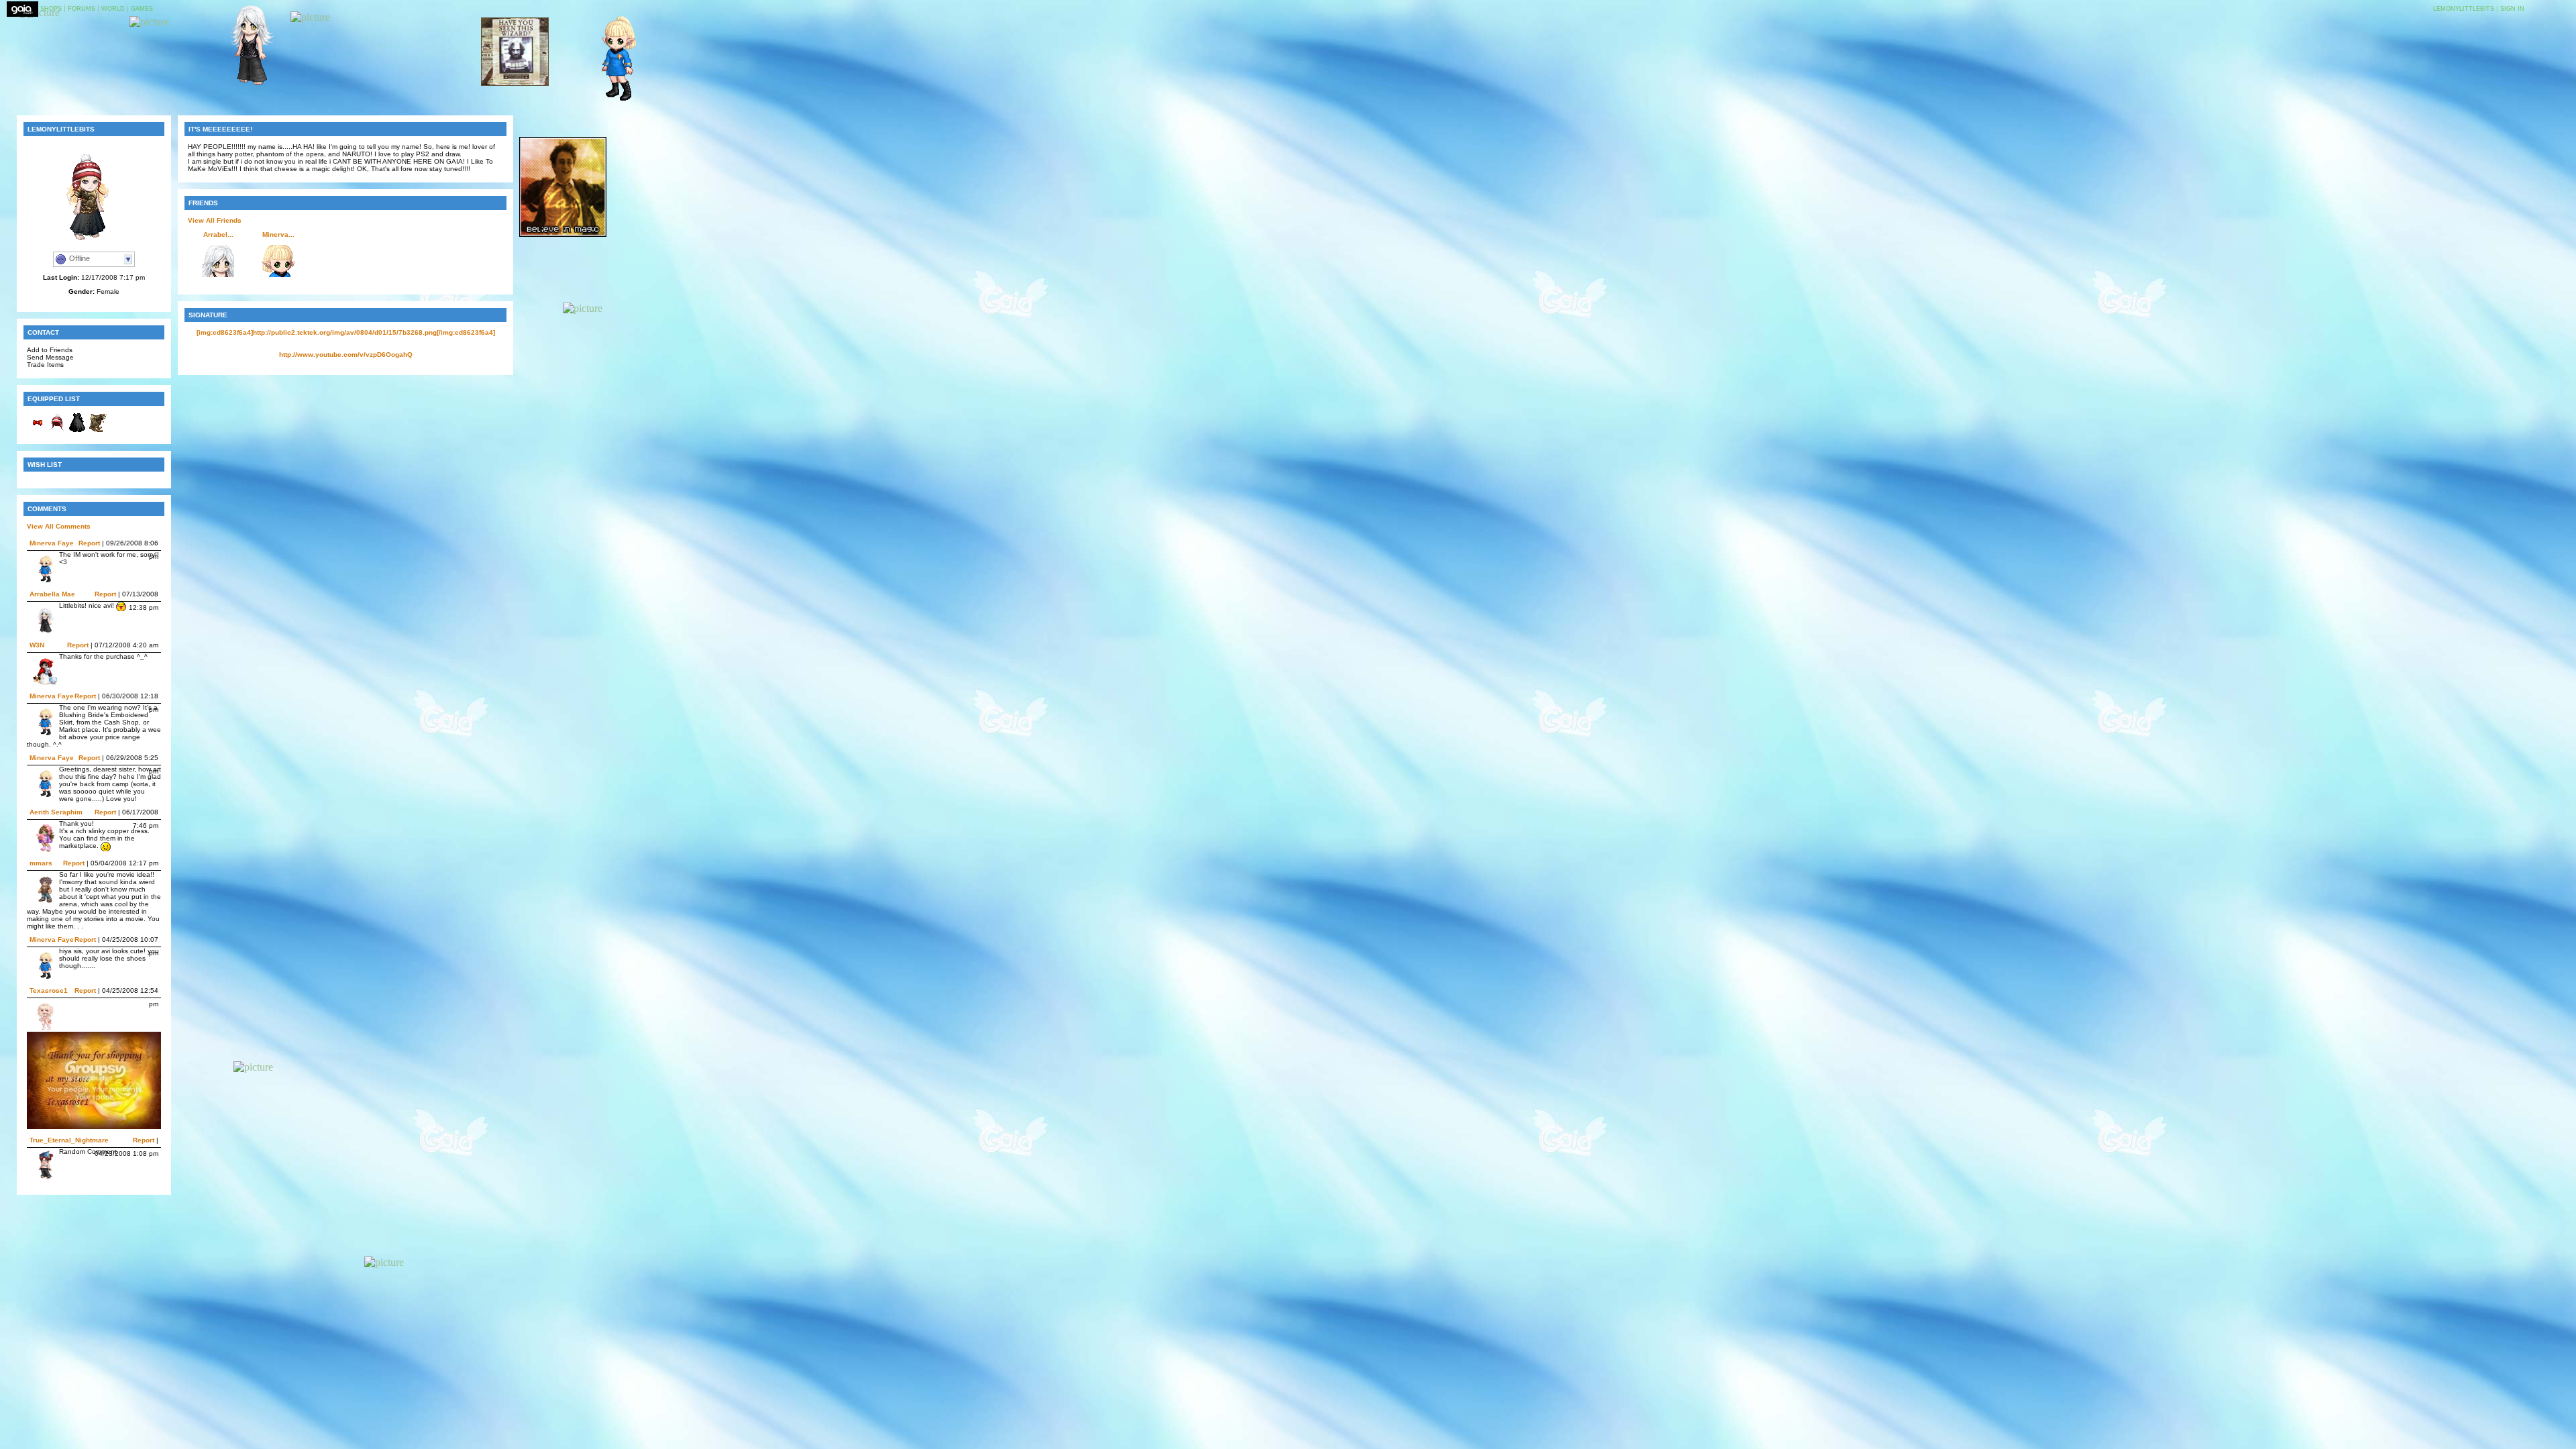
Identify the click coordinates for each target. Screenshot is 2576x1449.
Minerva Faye (52, 543)
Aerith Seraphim (56, 812)
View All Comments (59, 526)
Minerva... (278, 234)
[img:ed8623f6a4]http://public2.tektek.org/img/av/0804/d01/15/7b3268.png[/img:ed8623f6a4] (346, 332)
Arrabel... (218, 234)
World (113, 9)
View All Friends (215, 220)
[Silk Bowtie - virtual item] (37, 430)
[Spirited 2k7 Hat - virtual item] (57, 430)
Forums (82, 9)
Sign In (2512, 9)
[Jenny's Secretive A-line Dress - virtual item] (77, 430)
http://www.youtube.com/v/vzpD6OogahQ (346, 355)
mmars (41, 863)
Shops (51, 9)
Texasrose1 (49, 990)
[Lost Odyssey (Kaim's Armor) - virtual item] (97, 430)
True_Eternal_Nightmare (69, 1140)
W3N (37, 645)
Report (89, 543)
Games (142, 9)
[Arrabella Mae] (245, 85)
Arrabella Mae (52, 594)
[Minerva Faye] (612, 100)
